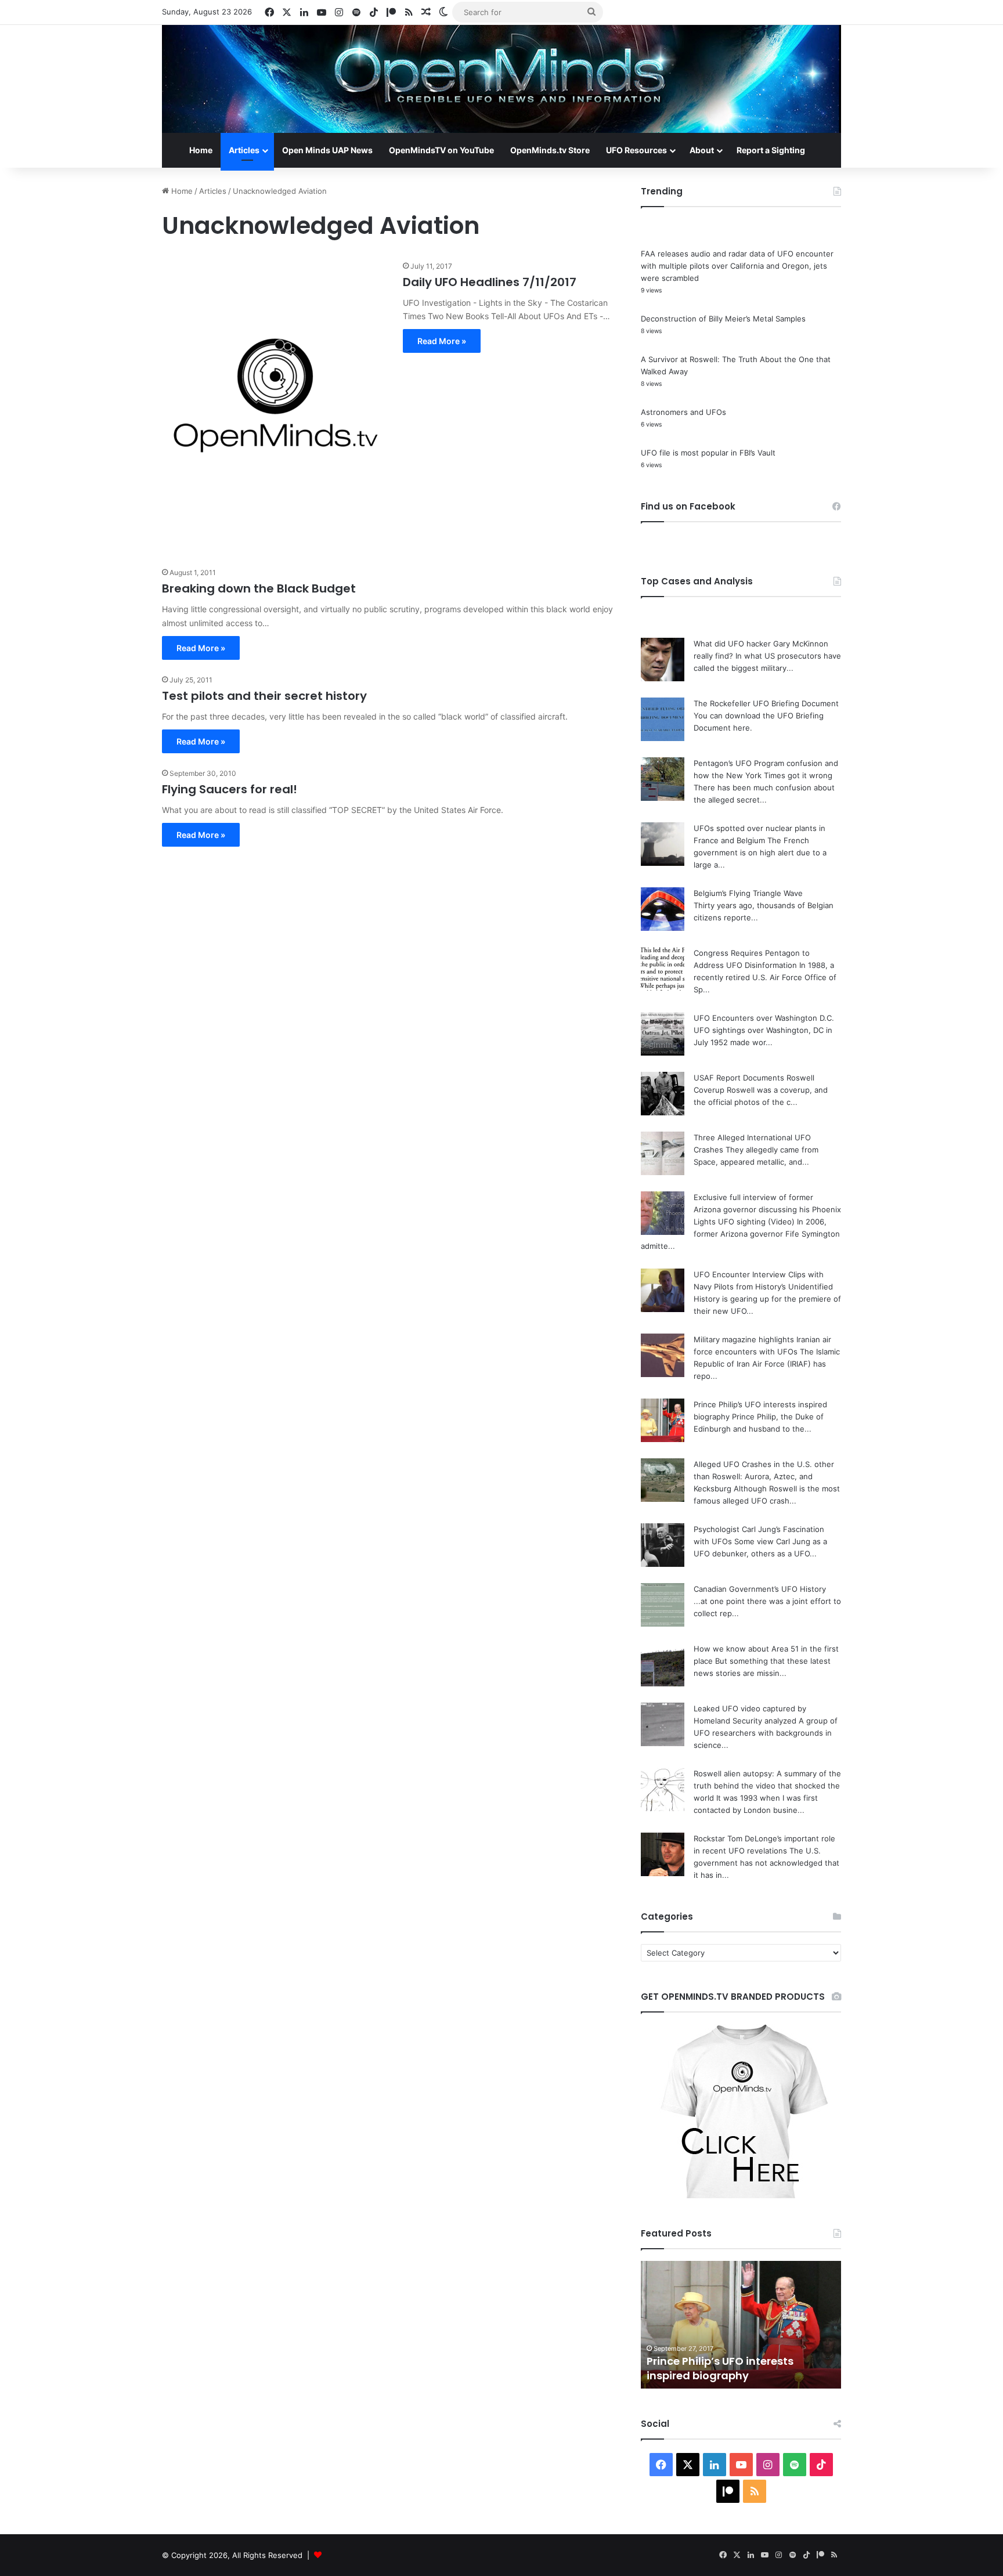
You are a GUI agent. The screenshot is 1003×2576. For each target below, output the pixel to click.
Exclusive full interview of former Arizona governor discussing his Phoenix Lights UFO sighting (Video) (767, 1209)
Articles (244, 150)
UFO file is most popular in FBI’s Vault (708, 453)
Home (201, 150)
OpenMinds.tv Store (550, 150)
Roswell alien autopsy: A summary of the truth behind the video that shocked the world (767, 1786)
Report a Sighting (771, 150)
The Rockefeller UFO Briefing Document (766, 703)
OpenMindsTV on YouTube (441, 150)
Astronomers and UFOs (683, 412)
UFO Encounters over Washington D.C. (764, 1018)
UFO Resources (636, 150)
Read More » (442, 341)
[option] (741, 2325)
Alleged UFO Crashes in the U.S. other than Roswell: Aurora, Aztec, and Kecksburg (764, 1476)
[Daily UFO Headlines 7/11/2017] (275, 407)
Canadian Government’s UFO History (760, 1589)
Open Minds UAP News (327, 150)
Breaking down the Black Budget (259, 588)
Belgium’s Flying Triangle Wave (748, 893)
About (702, 150)
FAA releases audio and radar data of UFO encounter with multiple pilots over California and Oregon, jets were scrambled (737, 266)
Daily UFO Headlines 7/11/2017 (490, 282)
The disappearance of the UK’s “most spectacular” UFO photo (729, 2368)
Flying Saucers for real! (230, 789)
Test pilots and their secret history (264, 696)
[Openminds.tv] (501, 79)
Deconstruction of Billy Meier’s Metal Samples (723, 319)
